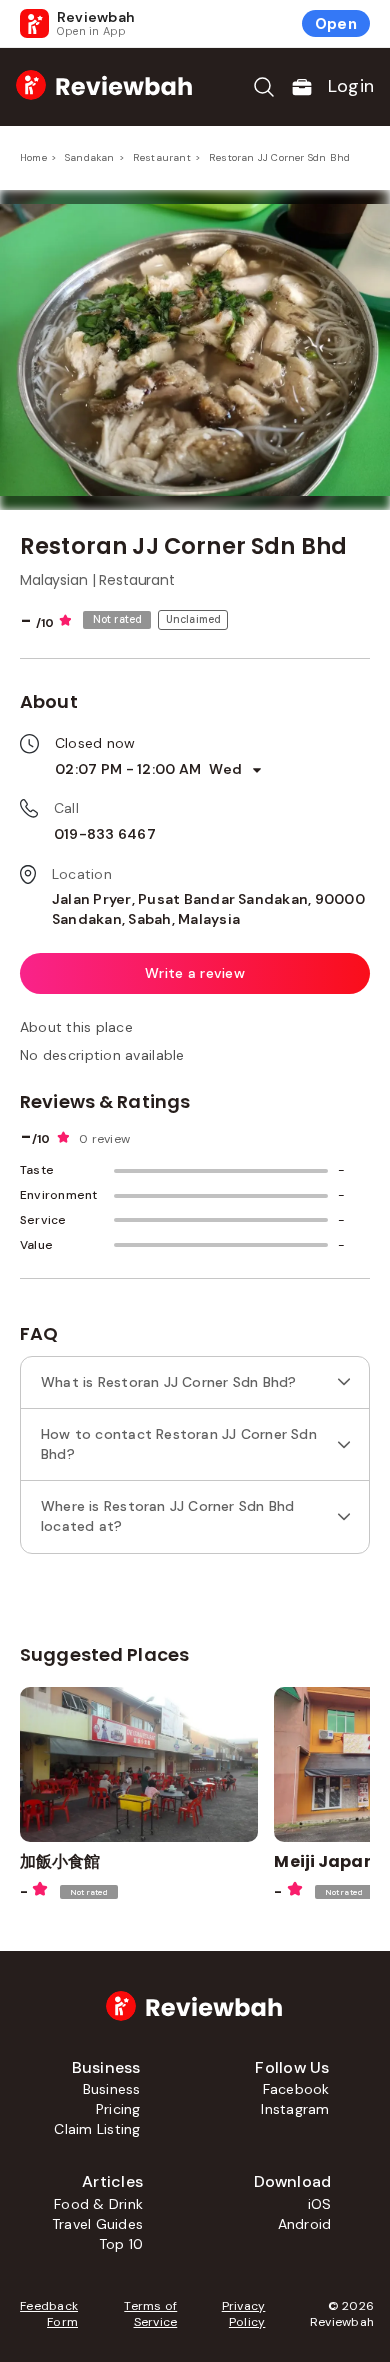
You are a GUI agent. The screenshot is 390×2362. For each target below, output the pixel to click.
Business (112, 2089)
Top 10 (121, 2244)
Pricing (118, 2109)
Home (33, 157)
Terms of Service (150, 2314)
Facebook (296, 2089)
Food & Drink (98, 2204)
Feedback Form (49, 2314)
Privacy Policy (243, 2314)
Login (351, 86)
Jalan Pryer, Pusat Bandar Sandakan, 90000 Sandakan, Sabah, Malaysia (208, 909)
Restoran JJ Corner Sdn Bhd (279, 157)
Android (305, 2224)
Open (336, 24)
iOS (320, 2204)
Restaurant (162, 157)
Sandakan (90, 157)
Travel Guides (97, 2224)
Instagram (295, 2109)
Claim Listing (97, 2129)
